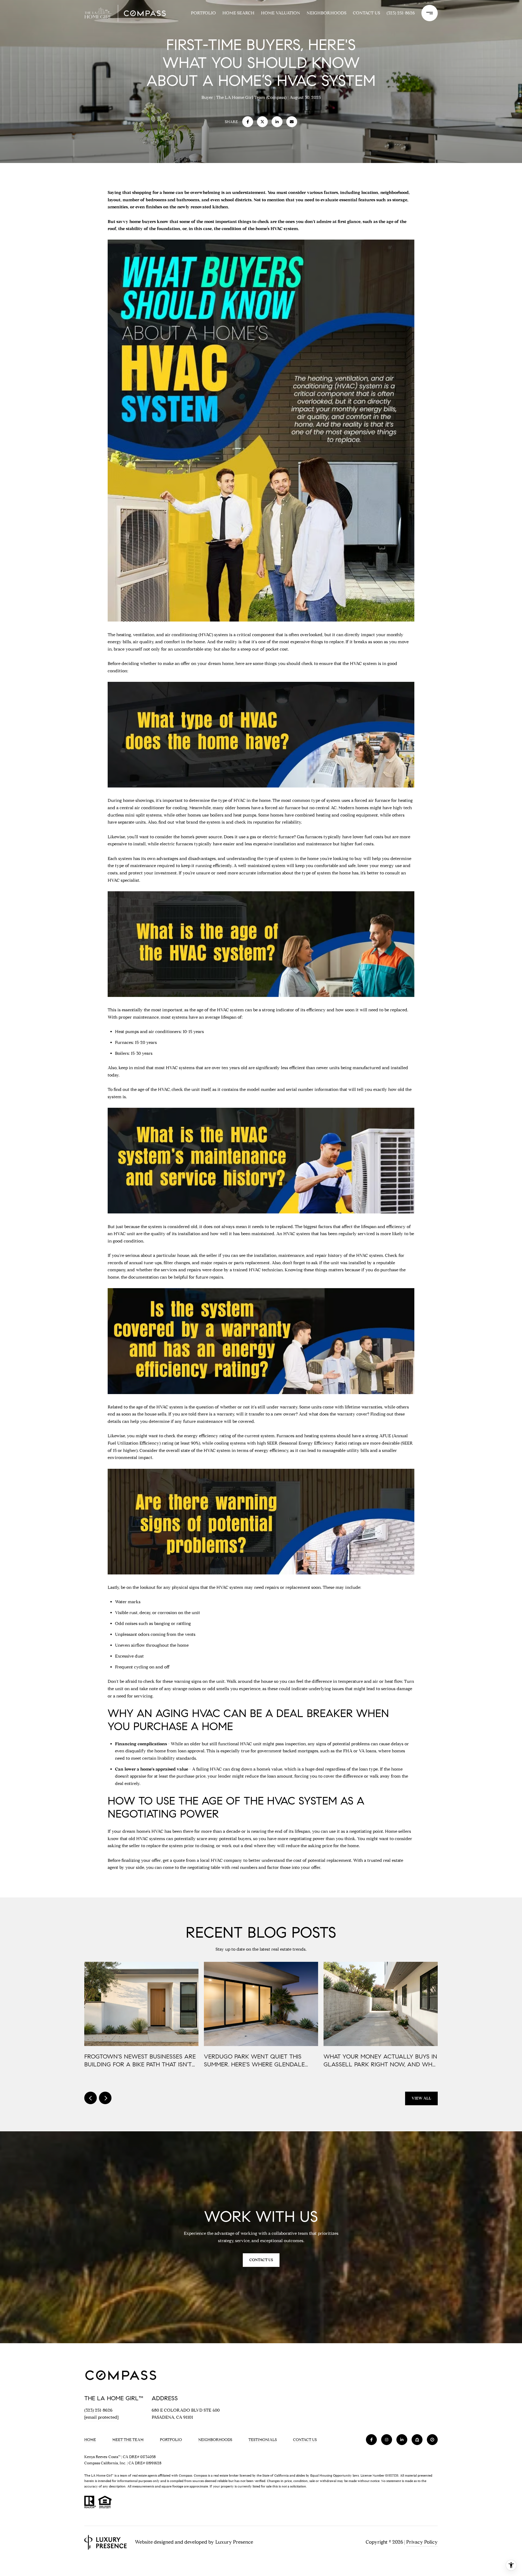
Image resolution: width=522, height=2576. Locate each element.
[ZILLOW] (417, 2440)
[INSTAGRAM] (387, 2440)
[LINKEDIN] (402, 2440)
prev (91, 2098)
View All (421, 2098)
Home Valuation (281, 13)
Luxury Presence (234, 2542)
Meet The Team (128, 2440)
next (105, 2098)
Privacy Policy (422, 2542)
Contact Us (305, 2440)
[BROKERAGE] (432, 2440)
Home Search (238, 13)
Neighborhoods (327, 13)
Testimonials (263, 2440)
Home (90, 2440)
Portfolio (171, 2440)
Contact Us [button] (261, 2260)
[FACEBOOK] (371, 2440)
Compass (201, 2475)
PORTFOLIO (203, 13)
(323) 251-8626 (401, 13)
